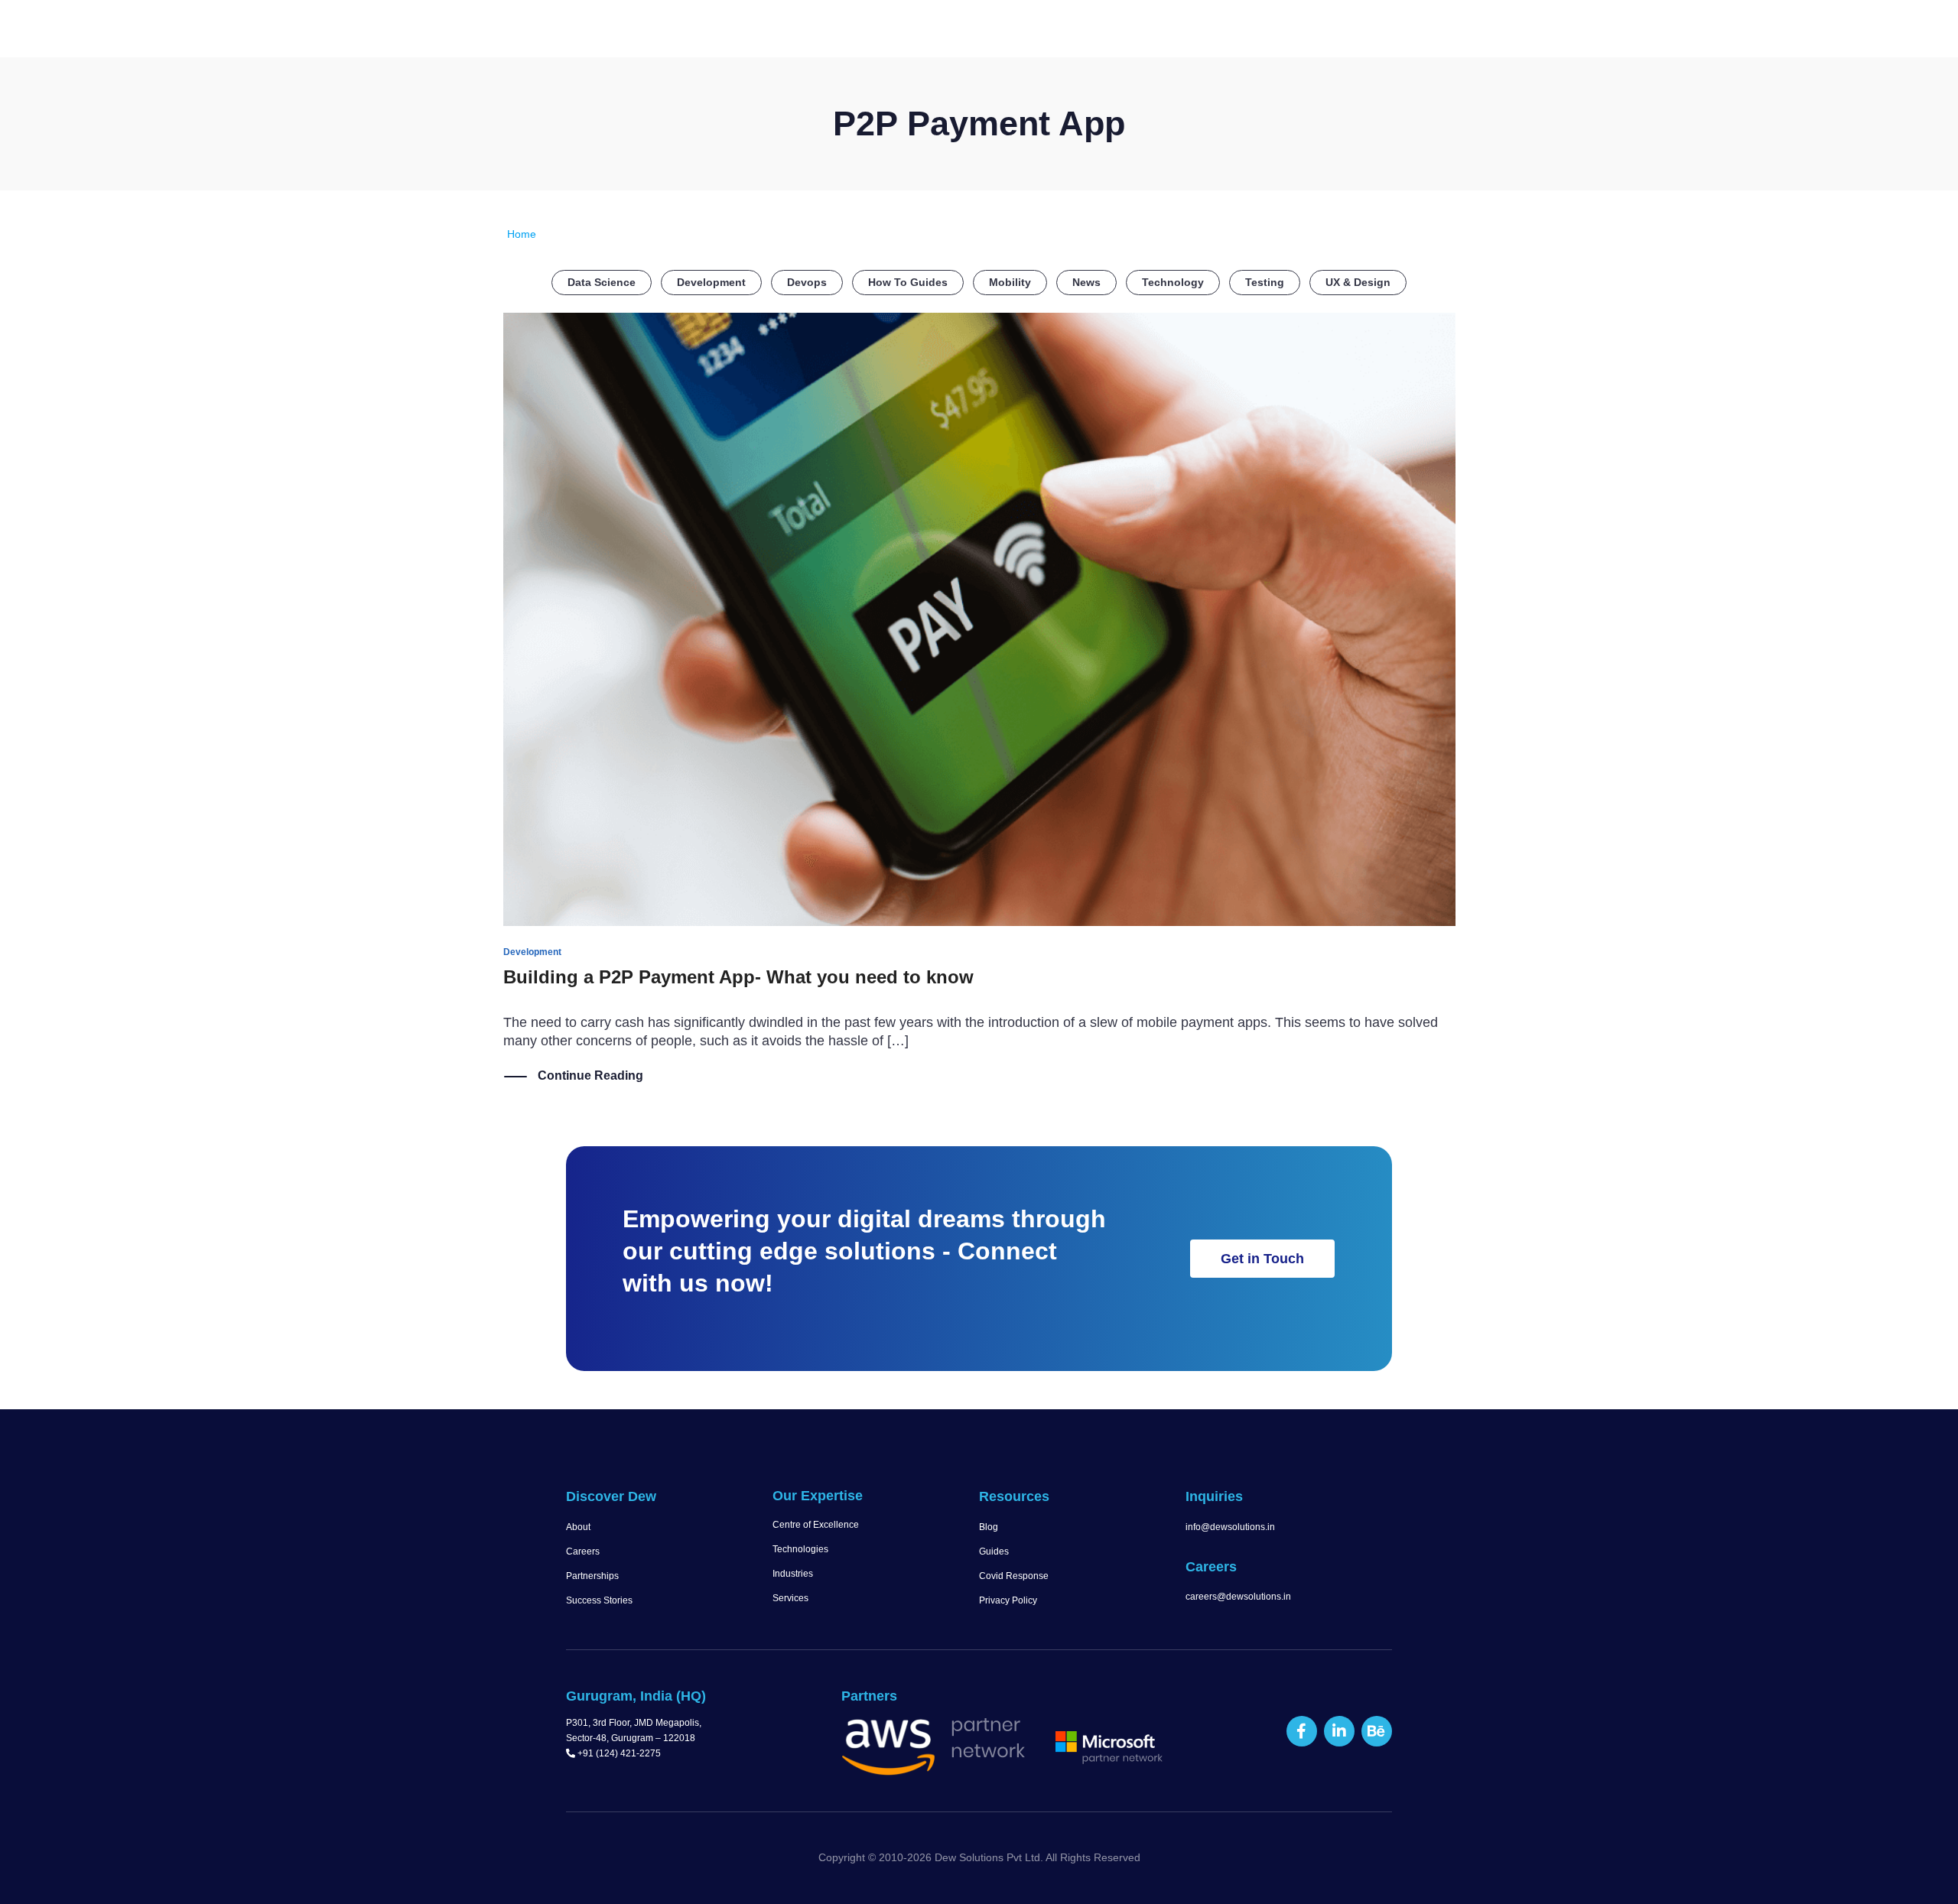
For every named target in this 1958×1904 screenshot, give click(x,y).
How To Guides (908, 282)
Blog (989, 1527)
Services (790, 1598)
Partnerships (592, 1576)
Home (818, 31)
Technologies (800, 1549)
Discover (884, 31)
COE (1192, 31)
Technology (1173, 282)
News (1086, 282)
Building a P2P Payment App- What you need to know (738, 977)
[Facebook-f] (1302, 1731)
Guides (994, 1551)
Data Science (602, 282)
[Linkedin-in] (1339, 1731)
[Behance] (1377, 1731)
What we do (985, 31)
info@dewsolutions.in (1230, 1527)
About (578, 1527)
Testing (1265, 282)
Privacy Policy (1008, 1600)
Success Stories (599, 1600)
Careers (583, 1551)
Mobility (1010, 282)
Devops (807, 282)
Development (711, 282)
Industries (793, 1574)
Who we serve (1101, 31)
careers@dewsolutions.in (1238, 1597)
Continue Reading (590, 1075)
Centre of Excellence (816, 1525)
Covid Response (1014, 1576)
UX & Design (1358, 282)
